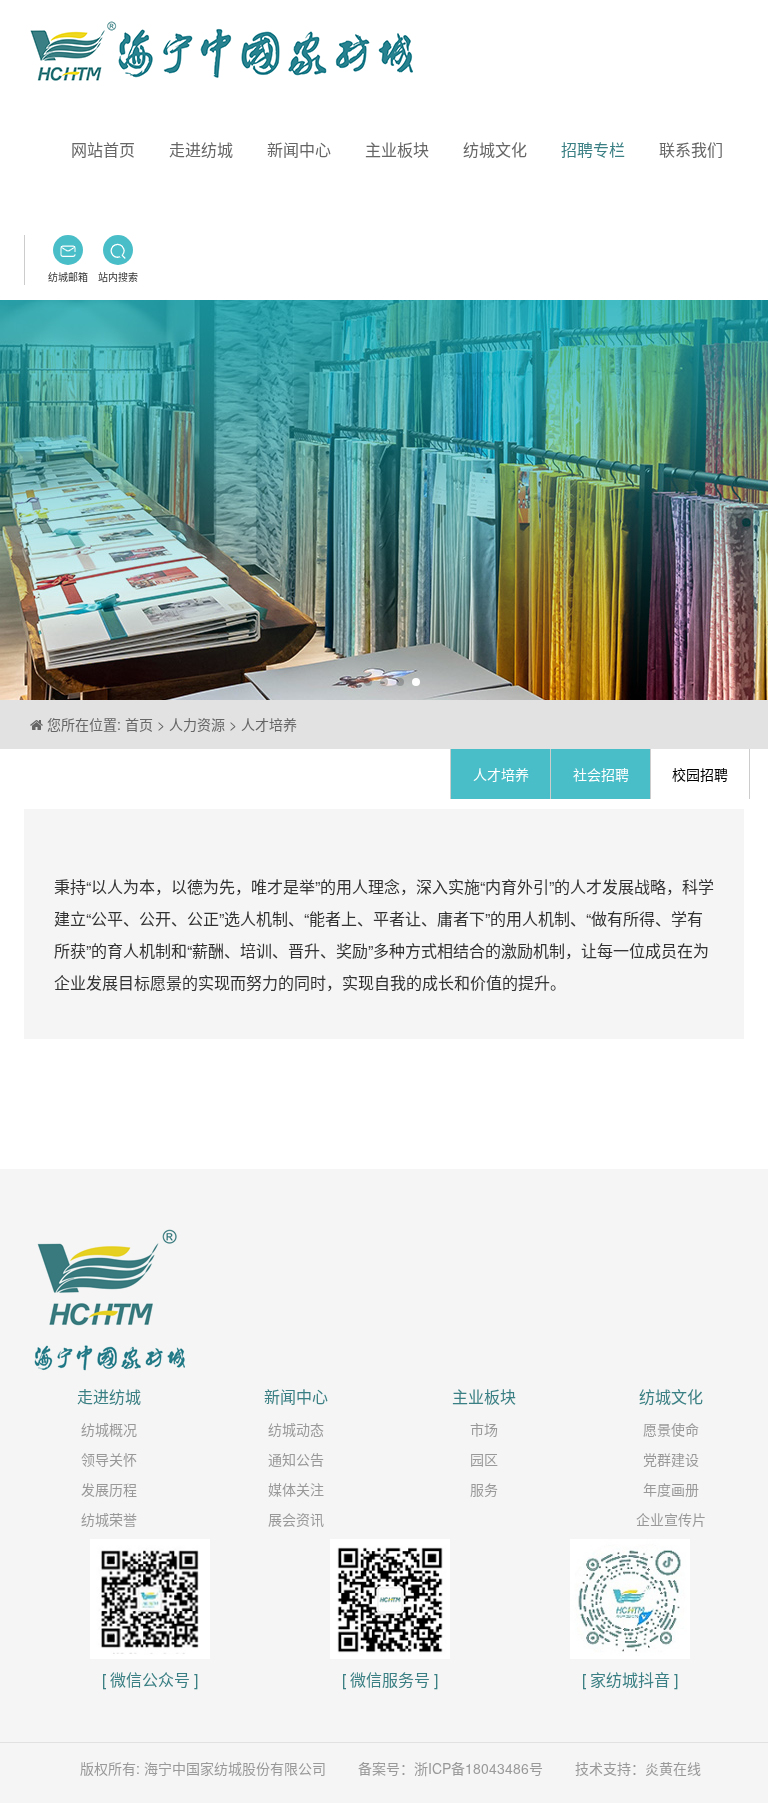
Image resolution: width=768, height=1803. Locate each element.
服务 (484, 1489)
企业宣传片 (671, 1519)
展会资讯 (296, 1519)
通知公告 (296, 1459)
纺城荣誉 (109, 1519)
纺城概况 (109, 1429)
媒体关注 (296, 1489)
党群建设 (671, 1459)
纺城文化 (495, 149)
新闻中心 (299, 149)
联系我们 (691, 149)
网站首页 (103, 149)
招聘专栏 (593, 149)
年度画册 (671, 1489)
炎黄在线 (673, 1768)
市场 (484, 1429)
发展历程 (109, 1489)
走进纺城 (201, 149)
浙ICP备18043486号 (478, 1768)
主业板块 (397, 149)
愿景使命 (671, 1429)
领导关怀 (109, 1459)
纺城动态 (296, 1429)
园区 (484, 1459)
